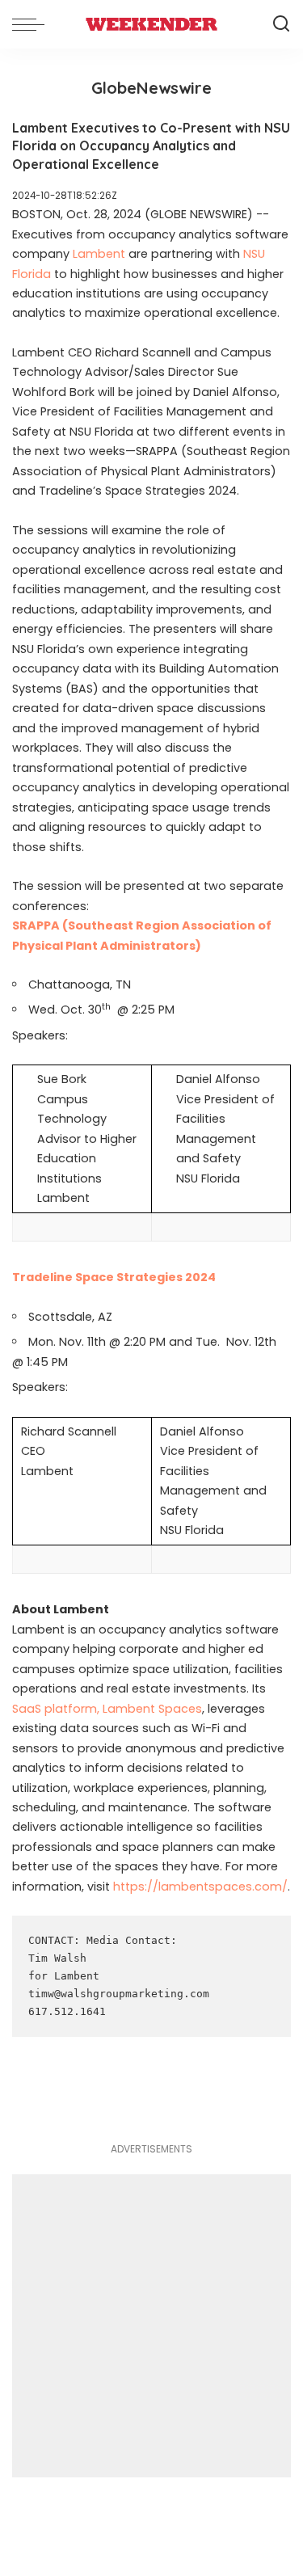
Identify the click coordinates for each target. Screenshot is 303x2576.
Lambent (99, 254)
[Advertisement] (151, 2326)
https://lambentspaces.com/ (200, 1887)
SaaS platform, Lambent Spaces (107, 1709)
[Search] (281, 24)
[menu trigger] (32, 24)
